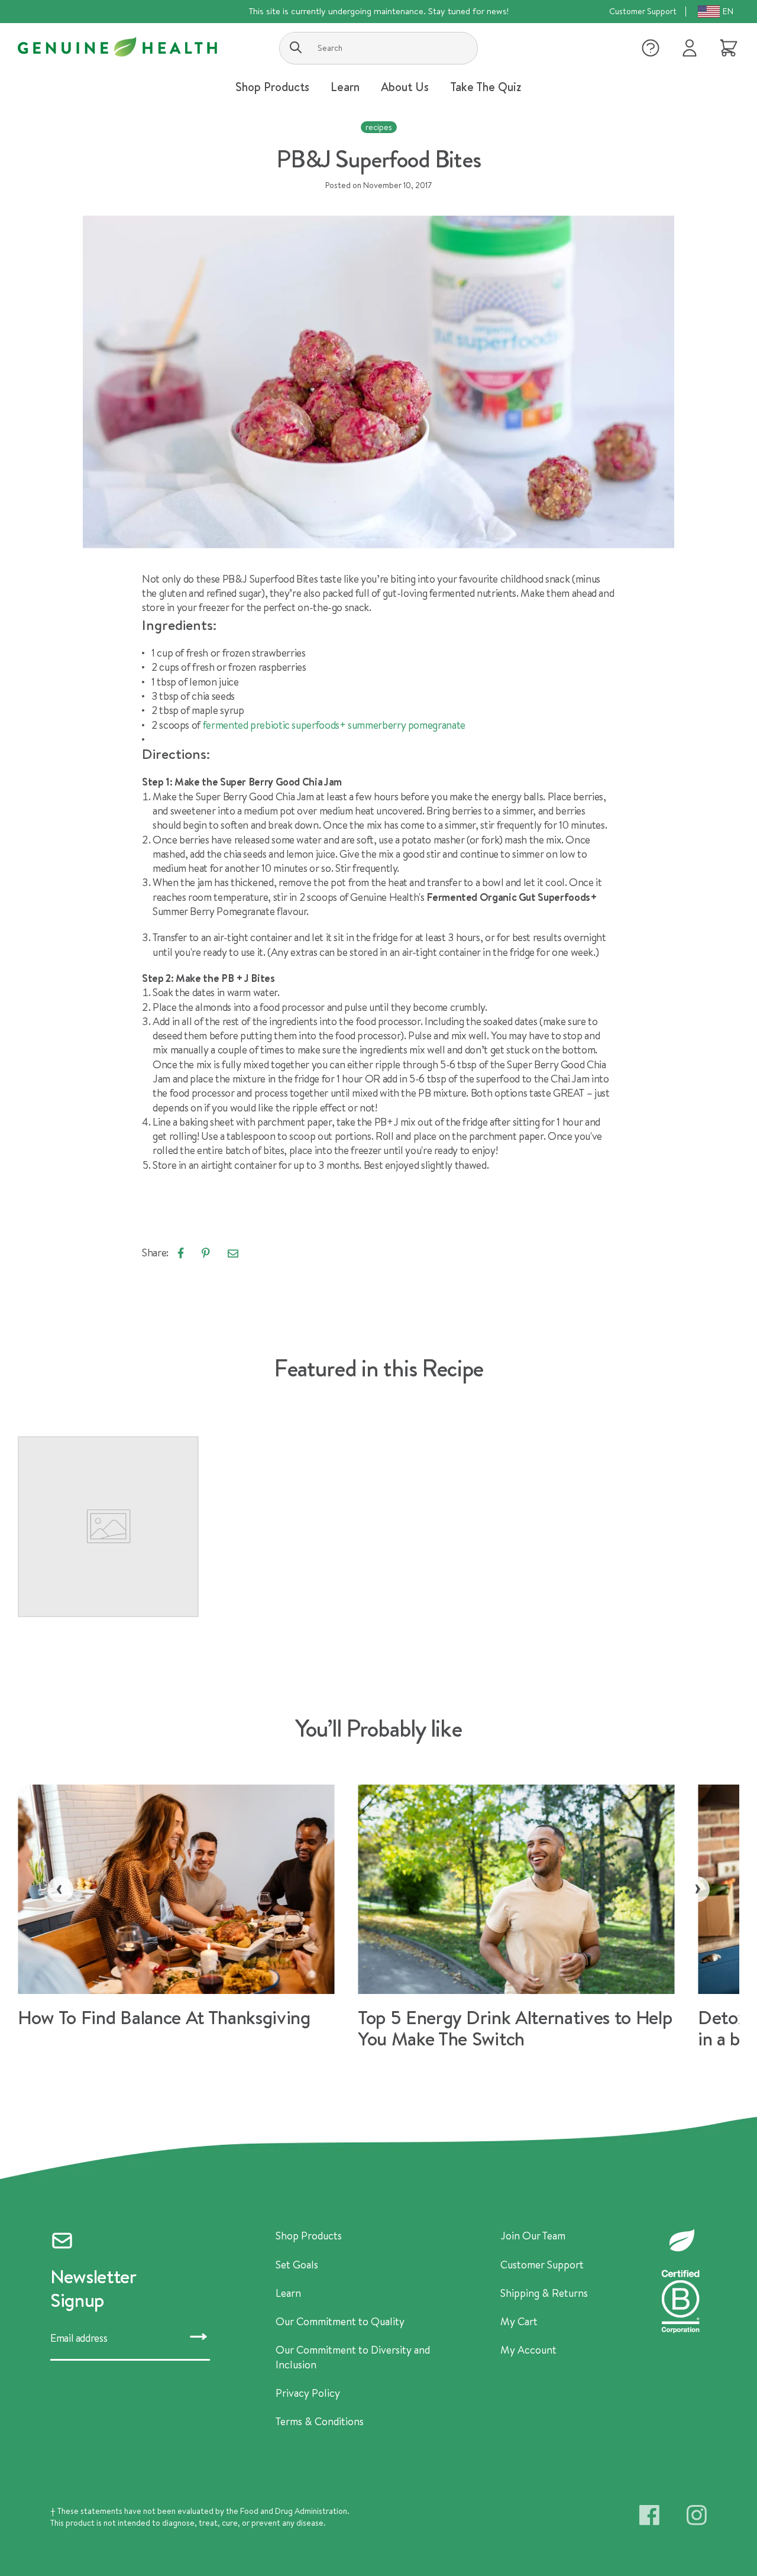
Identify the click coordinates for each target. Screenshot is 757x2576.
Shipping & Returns (544, 2293)
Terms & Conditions (320, 2422)
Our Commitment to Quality (340, 2322)
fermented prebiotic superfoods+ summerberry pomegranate (334, 725)
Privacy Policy (308, 2393)
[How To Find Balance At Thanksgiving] (188, 1911)
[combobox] (378, 48)
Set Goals (297, 2265)
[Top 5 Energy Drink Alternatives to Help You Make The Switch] (528, 1922)
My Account (528, 2350)
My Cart (519, 2322)
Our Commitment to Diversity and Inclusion (353, 2357)
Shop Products (309, 2236)
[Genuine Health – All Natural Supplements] (117, 47)
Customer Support (643, 11)
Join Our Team (533, 2236)
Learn (288, 2293)
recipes (379, 127)
